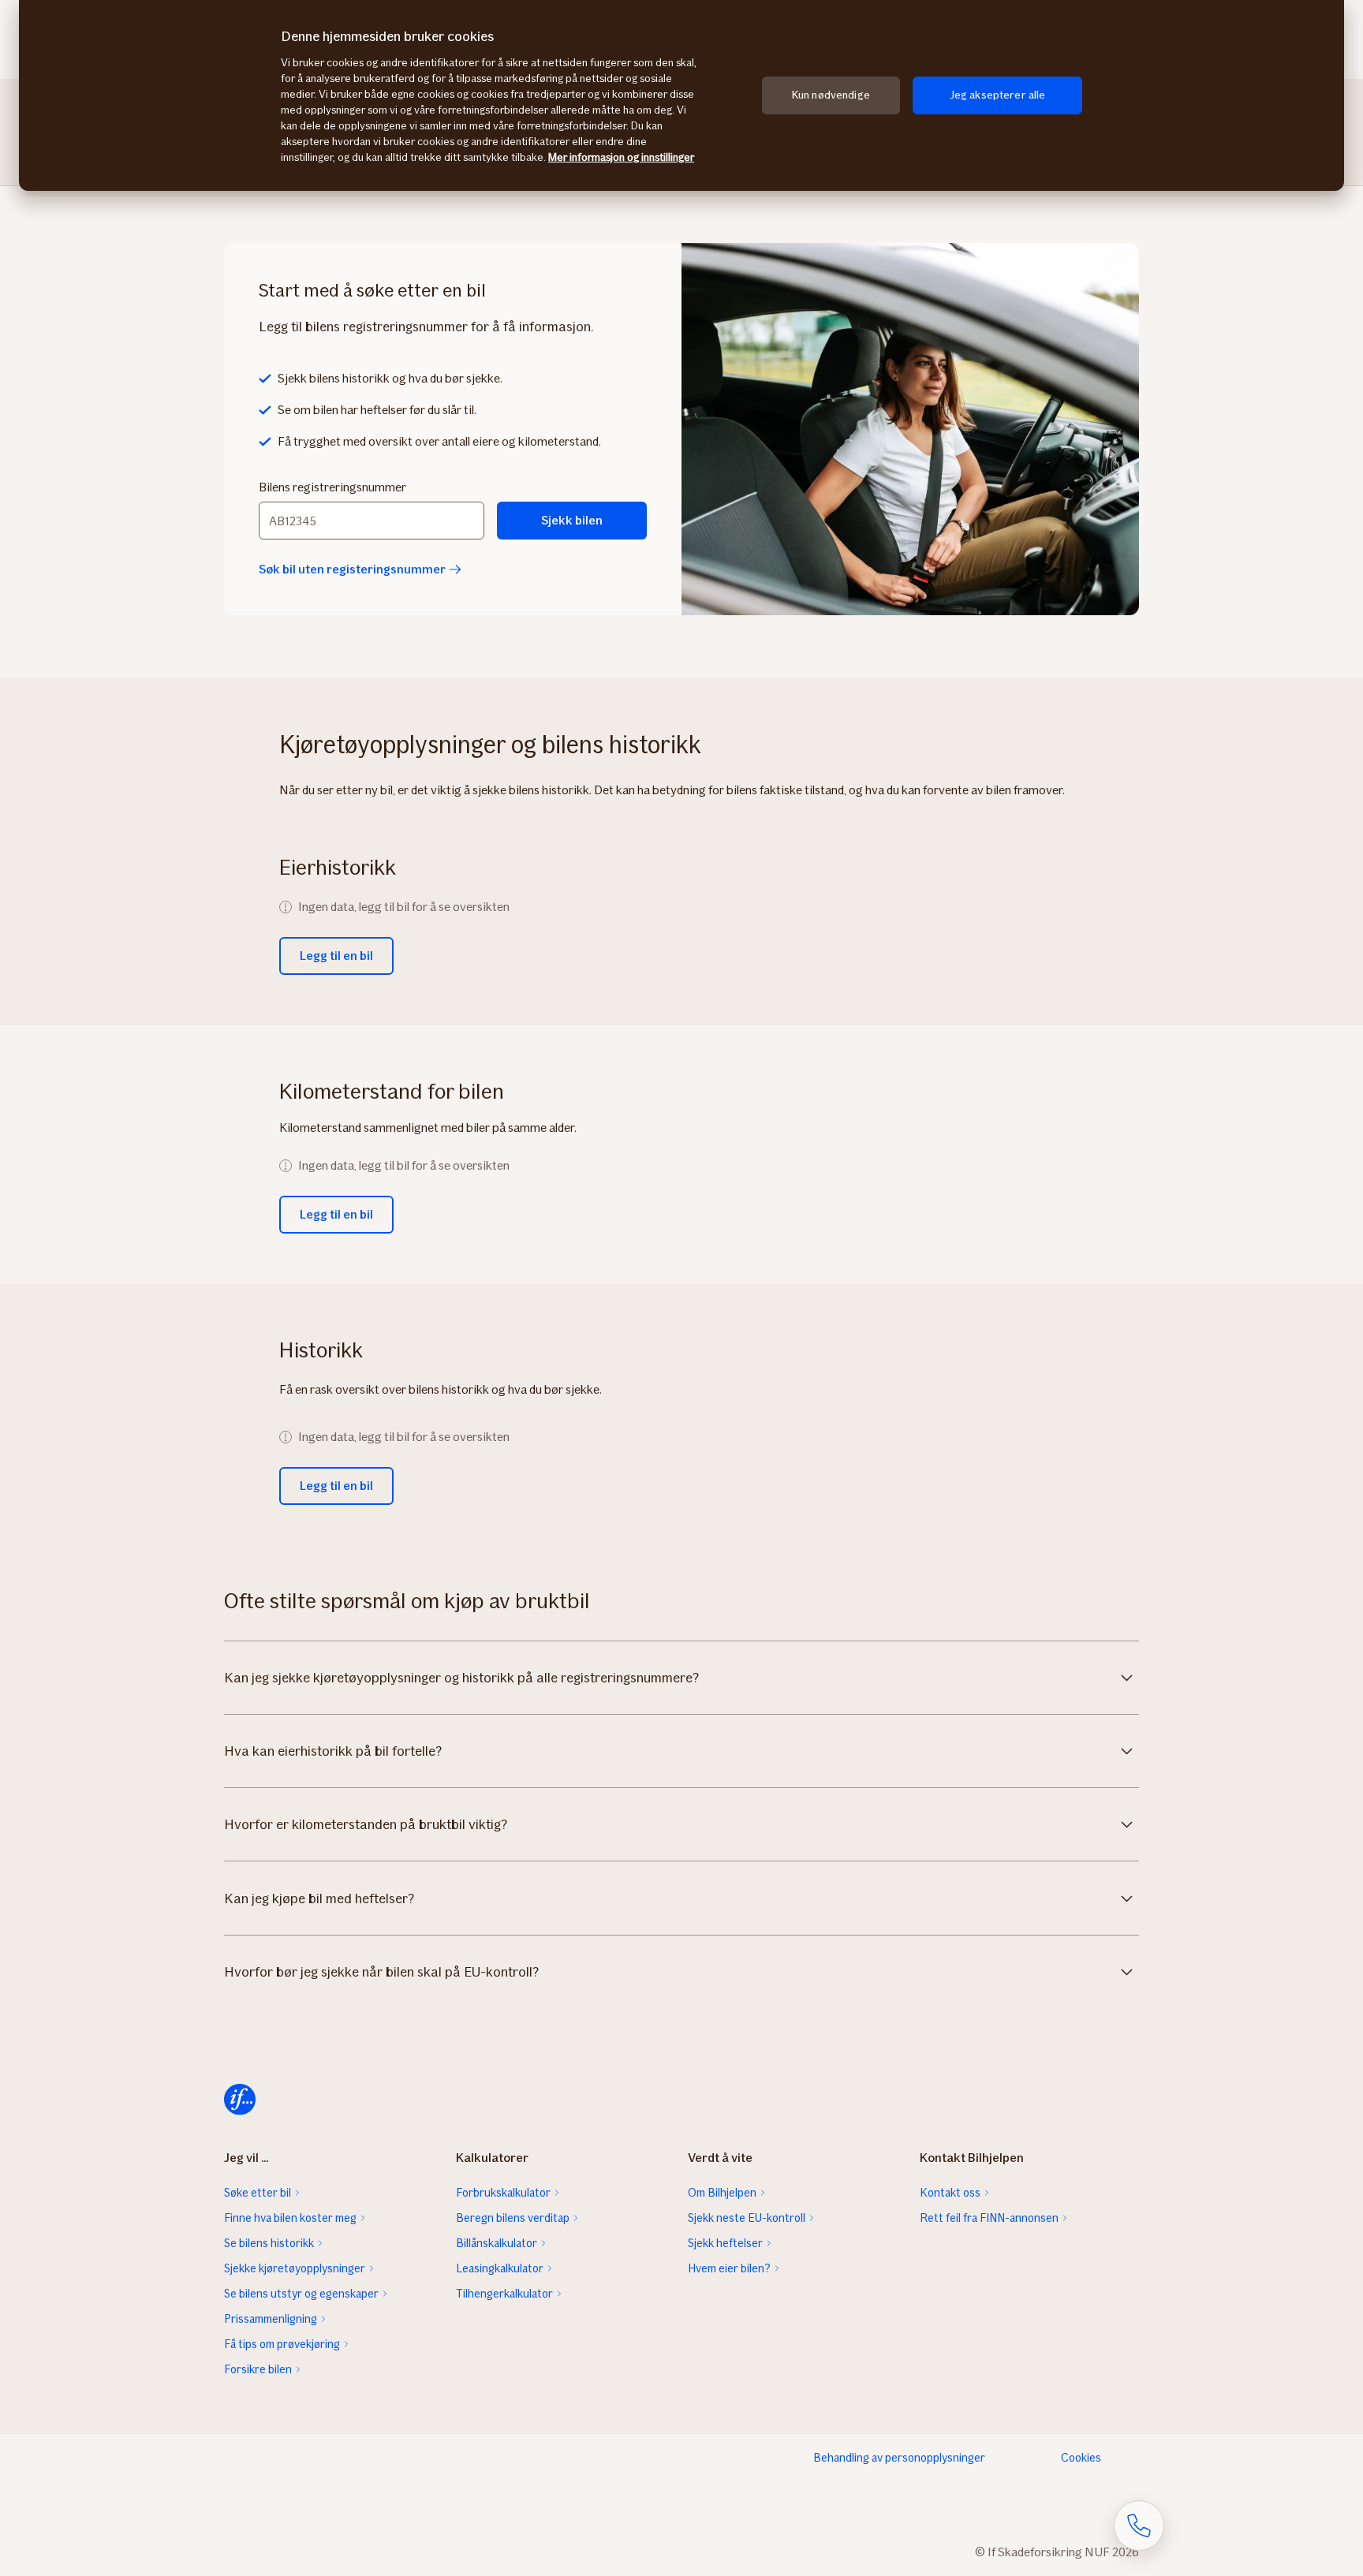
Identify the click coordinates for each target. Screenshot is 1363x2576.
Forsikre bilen (258, 2369)
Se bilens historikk (269, 2243)
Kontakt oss (950, 2193)
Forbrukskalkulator (503, 2193)
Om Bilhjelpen (722, 2193)
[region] (681, 95)
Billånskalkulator (497, 2243)
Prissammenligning (271, 2319)
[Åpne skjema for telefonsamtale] (1139, 2526)
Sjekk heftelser (725, 2243)
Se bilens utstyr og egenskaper (301, 2294)
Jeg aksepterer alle (998, 95)
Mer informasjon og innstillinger (621, 157)
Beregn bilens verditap (513, 2218)
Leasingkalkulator (500, 2268)
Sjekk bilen (572, 520)
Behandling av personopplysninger (899, 2458)
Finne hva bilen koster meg (290, 2218)
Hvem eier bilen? (729, 2268)
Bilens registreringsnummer (332, 487)
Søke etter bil (258, 2193)
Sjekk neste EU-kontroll (747, 2218)
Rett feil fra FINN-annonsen (989, 2218)
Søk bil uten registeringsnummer (352, 569)
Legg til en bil (336, 956)
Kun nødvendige (831, 95)
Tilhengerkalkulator (504, 2294)
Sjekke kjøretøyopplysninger (295, 2268)
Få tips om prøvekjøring (282, 2344)
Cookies (1081, 2458)
